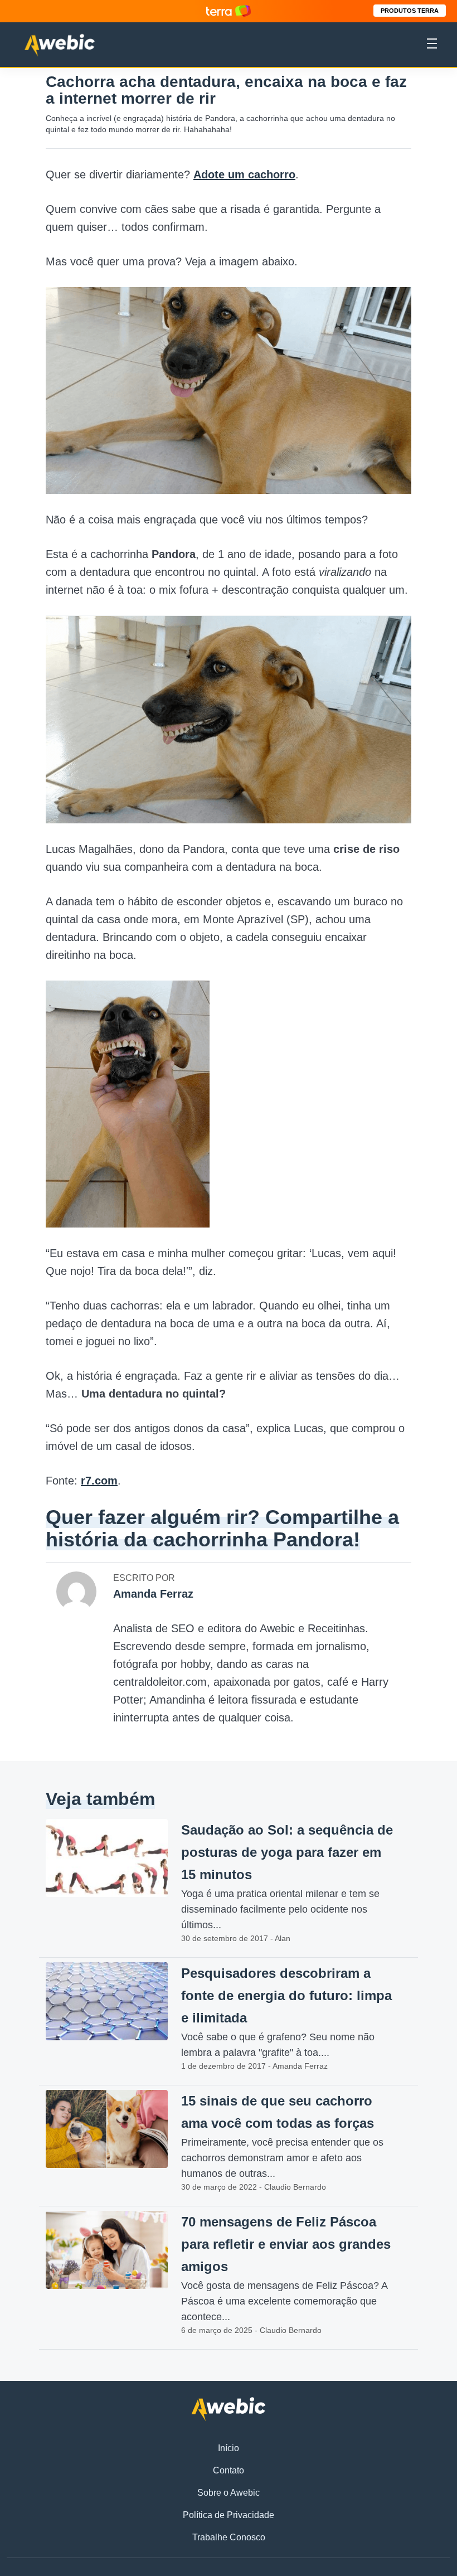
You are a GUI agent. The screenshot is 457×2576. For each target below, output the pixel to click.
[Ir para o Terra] (229, 11)
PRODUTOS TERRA (410, 11)
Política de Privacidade (229, 2515)
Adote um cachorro (244, 174)
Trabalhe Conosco (229, 2537)
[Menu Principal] (432, 45)
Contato (229, 2470)
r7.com (99, 1481)
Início (229, 2448)
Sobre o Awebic (229, 2493)
